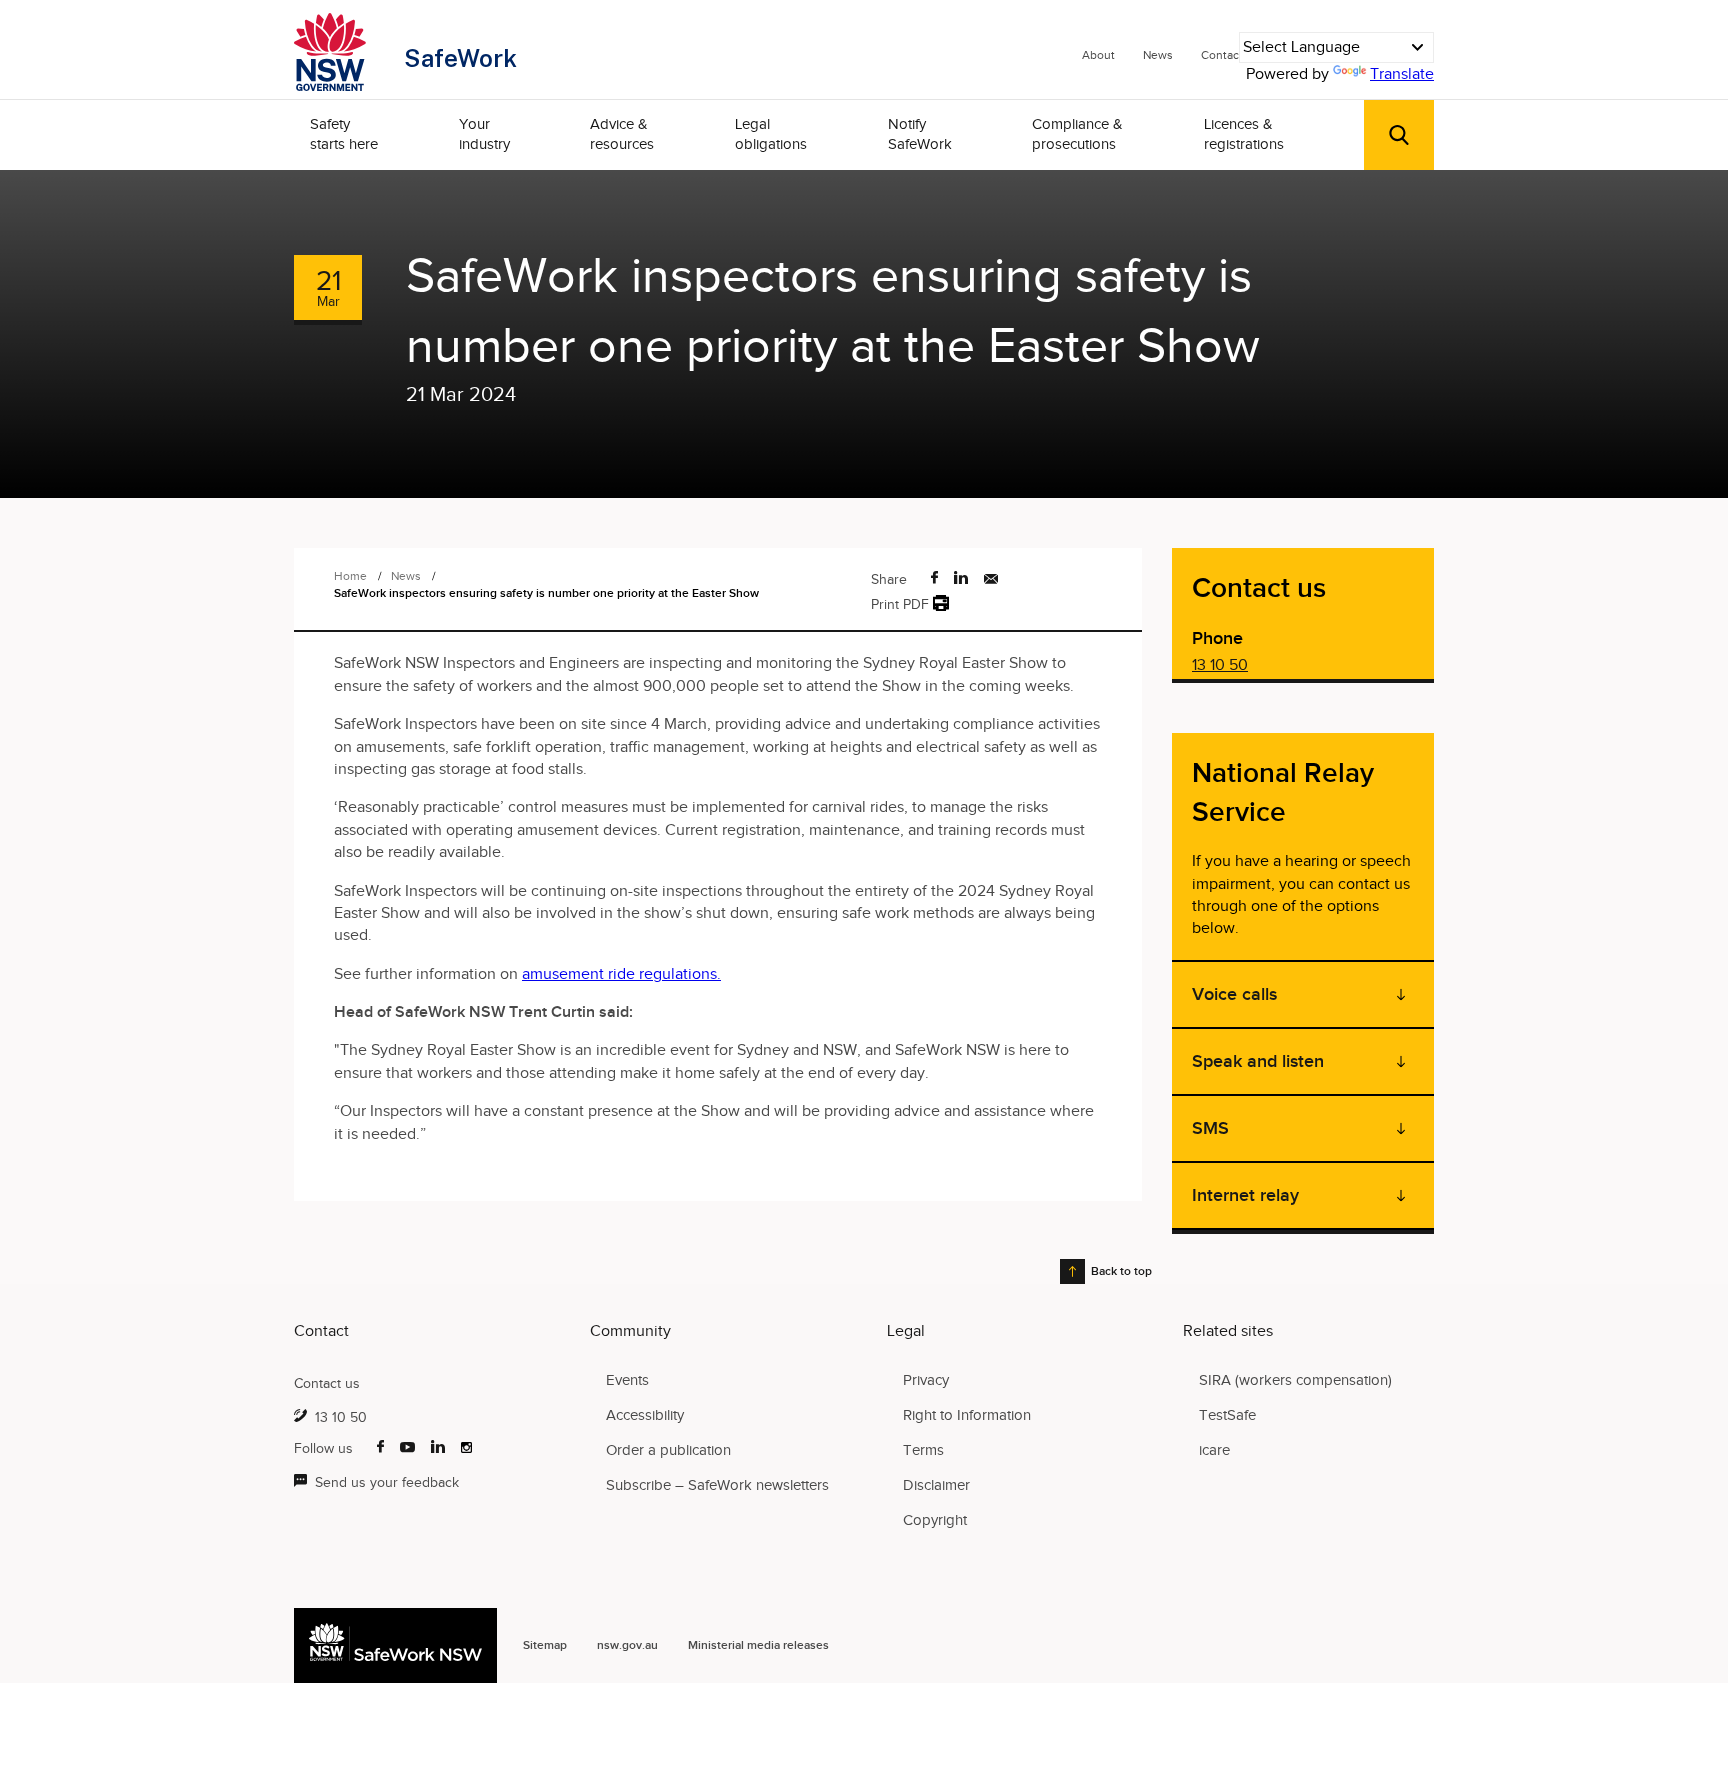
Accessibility (645, 1415)
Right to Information (967, 1415)
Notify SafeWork (920, 134)
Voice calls (1234, 994)
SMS (1210, 1128)
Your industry (484, 134)
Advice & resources (622, 134)
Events (627, 1380)
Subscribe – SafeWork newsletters (717, 1485)
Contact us (327, 1383)
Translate (1402, 74)
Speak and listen (1258, 1061)
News (1158, 55)
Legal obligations (771, 134)
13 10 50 (1220, 665)
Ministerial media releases (758, 1645)
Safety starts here (344, 134)
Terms (923, 1450)
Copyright (935, 1520)
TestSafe (1227, 1415)
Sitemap (545, 1645)
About (1098, 55)
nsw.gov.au (627, 1645)
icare (1214, 1450)
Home (350, 576)
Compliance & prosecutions (1077, 134)
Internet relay (1245, 1195)
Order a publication (668, 1450)
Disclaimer (936, 1485)
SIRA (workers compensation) (1295, 1380)
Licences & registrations (1244, 134)
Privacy (926, 1380)
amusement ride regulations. (621, 974)
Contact (1222, 55)
